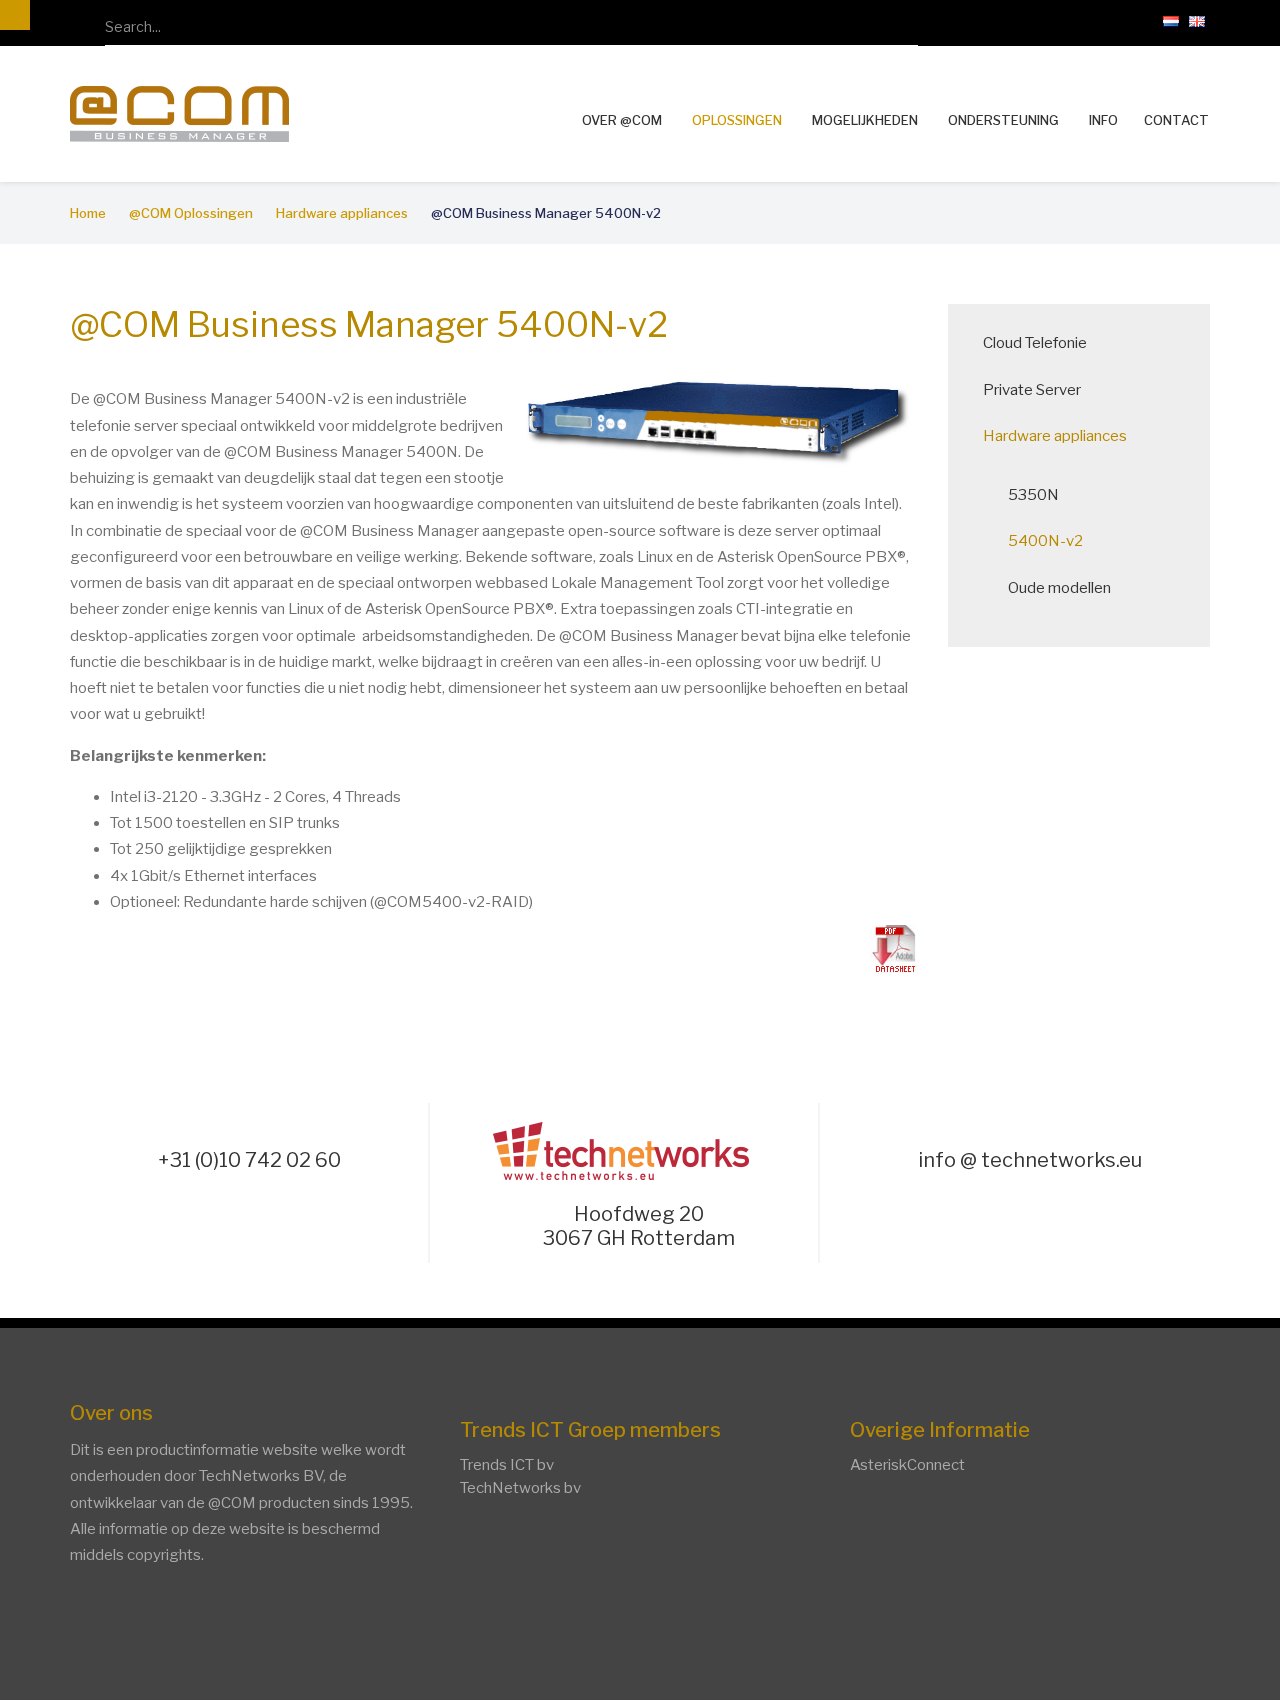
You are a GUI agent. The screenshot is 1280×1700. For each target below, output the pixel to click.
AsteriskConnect (907, 1465)
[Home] (179, 112)
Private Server (1032, 390)
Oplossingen (737, 120)
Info (1103, 120)
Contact (1176, 120)
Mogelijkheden (865, 120)
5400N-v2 (1045, 541)
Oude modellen (1059, 588)
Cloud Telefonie (1035, 343)
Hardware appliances (1055, 436)
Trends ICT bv (507, 1465)
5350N (1033, 495)
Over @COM (622, 120)
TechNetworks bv (520, 1488)
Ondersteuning (1003, 120)
